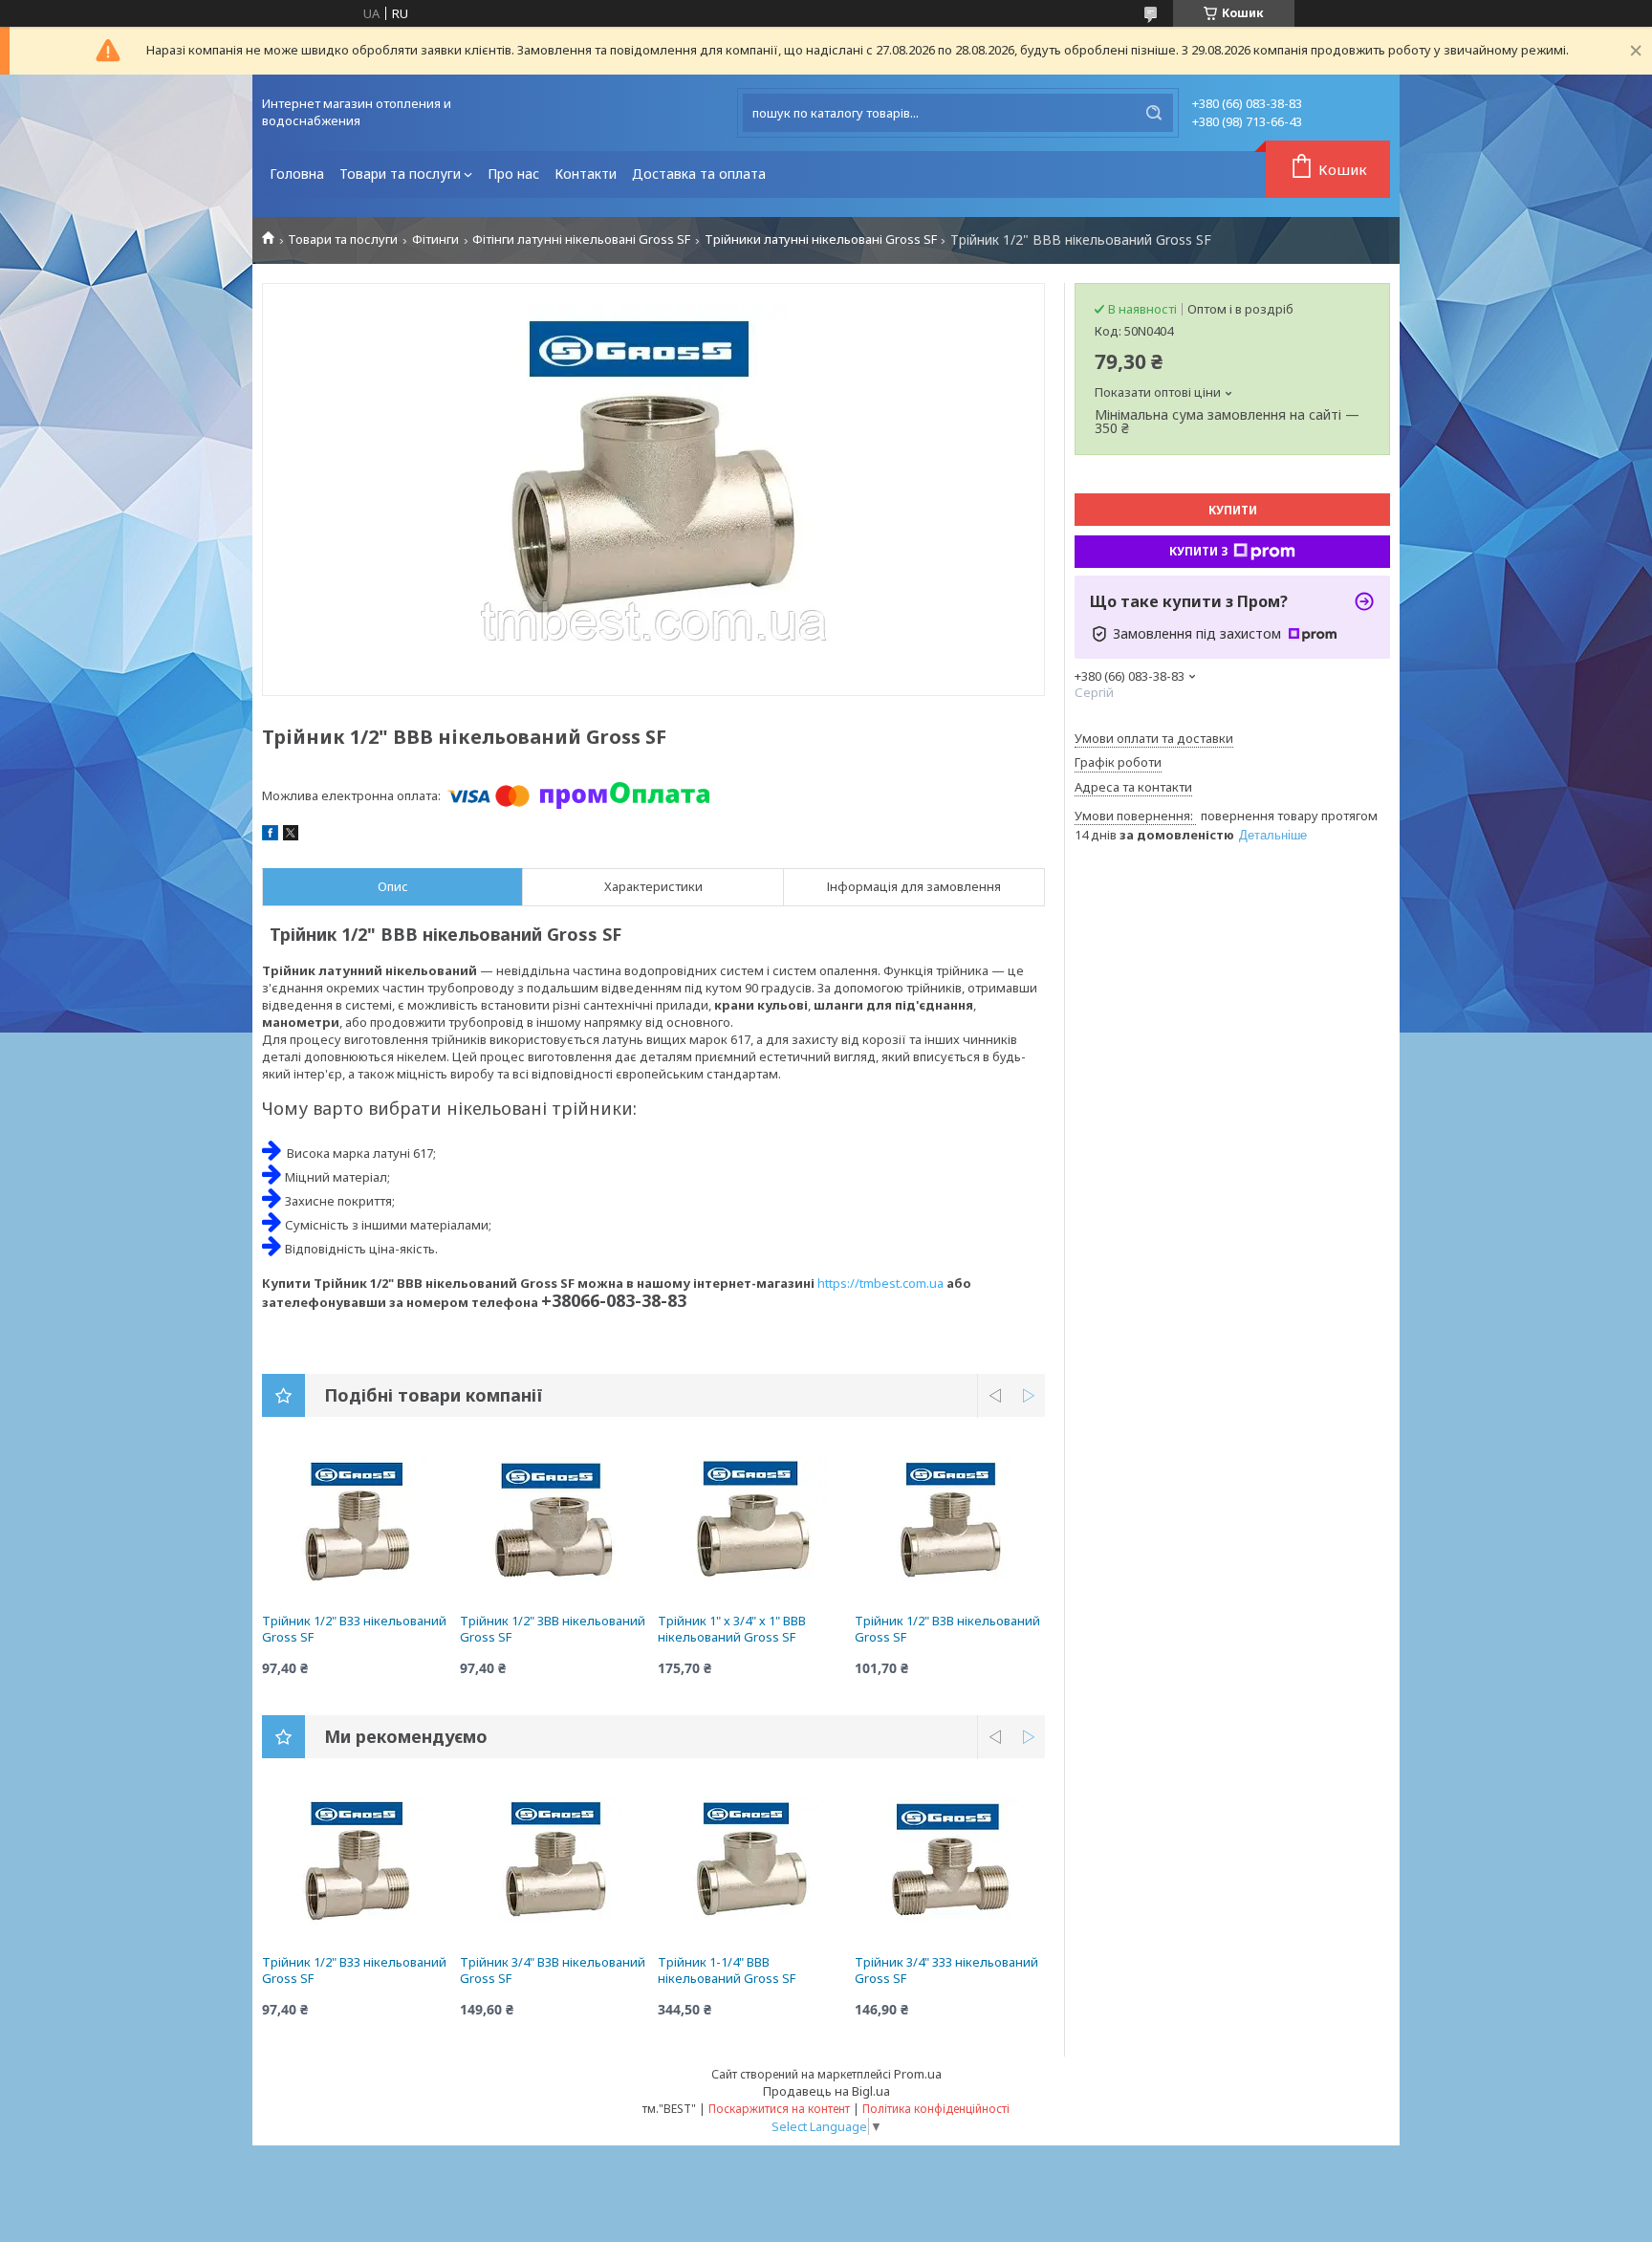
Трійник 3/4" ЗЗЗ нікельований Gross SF (946, 1970)
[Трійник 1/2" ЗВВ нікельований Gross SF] (555, 1527)
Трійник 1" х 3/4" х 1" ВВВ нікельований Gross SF (732, 1629)
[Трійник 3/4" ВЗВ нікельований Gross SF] (555, 1868)
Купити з (1199, 551)
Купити (1233, 510)
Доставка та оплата (699, 174)
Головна (297, 174)
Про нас (513, 174)
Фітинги (435, 239)
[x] (291, 836)
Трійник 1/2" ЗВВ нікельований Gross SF (553, 1629)
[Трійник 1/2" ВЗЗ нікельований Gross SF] (357, 1527)
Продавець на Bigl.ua (826, 2091)
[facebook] (270, 836)
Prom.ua (918, 2074)
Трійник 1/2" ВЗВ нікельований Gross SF (947, 1629)
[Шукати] (1154, 113)
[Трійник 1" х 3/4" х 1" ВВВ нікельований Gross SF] (753, 1527)
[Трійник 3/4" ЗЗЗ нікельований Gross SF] (950, 1868)
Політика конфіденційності (936, 2109)
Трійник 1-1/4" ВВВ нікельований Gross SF (727, 1970)
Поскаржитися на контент (779, 2109)
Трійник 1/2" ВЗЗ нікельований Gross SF (354, 1629)
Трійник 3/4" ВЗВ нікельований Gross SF (553, 1970)
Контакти (586, 174)
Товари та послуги (400, 174)
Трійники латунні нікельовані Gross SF (821, 239)
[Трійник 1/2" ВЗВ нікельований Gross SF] (950, 1527)
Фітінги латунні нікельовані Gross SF (581, 239)
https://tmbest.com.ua (880, 1283)
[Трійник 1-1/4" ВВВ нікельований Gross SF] (753, 1868)
